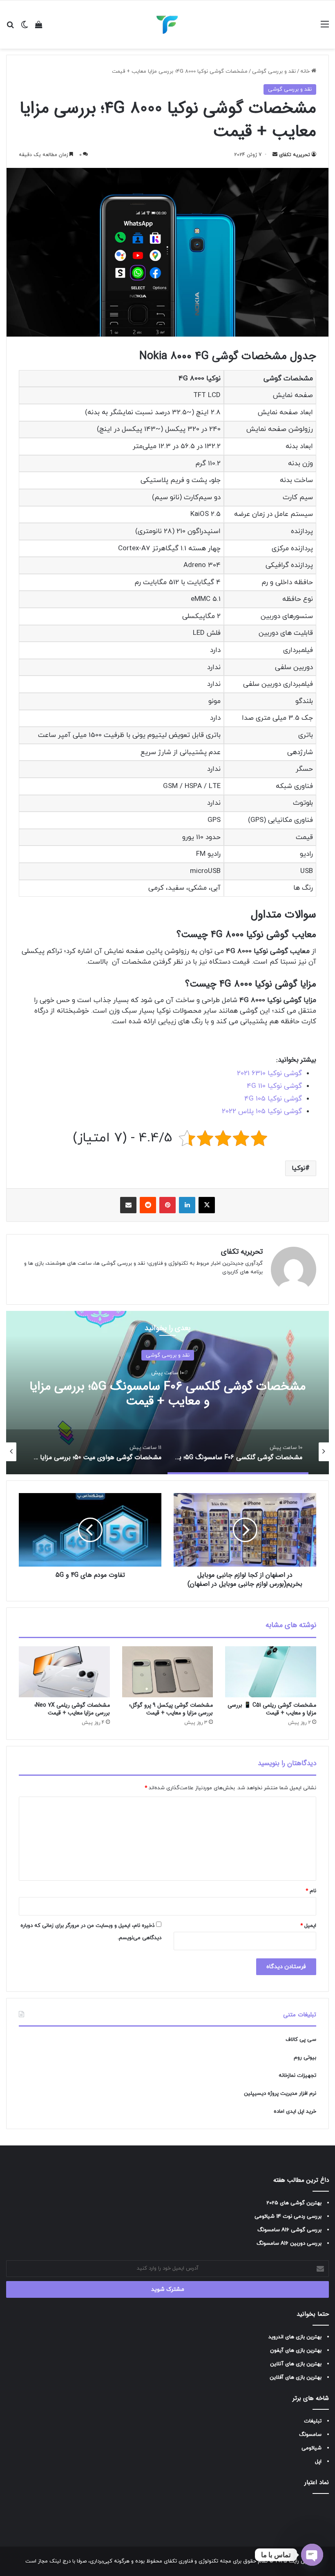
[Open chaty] (312, 2555)
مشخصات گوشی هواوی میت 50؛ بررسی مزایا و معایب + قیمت (167, 1394)
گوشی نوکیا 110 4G (274, 1086)
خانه (306, 71)
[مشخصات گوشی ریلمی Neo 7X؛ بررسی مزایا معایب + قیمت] (64, 1672)
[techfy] (167, 25)
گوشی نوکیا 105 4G (273, 1099)
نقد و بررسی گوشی (274, 71)
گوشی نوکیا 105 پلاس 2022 (262, 1112)
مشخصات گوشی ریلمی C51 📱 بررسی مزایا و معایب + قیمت (272, 1709)
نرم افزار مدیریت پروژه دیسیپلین (280, 2094)
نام (311, 1891)
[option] (167, 1393)
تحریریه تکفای (295, 155)
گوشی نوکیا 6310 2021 (269, 1074)
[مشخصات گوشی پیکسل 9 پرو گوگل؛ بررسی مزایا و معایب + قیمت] (168, 1672)
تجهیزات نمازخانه (297, 2076)
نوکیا (298, 1168)
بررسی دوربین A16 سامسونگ (289, 2243)
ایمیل (308, 1926)
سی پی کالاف (301, 2040)
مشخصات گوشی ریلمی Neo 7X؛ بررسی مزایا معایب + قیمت (72, 1709)
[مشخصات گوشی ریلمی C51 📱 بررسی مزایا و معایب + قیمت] (271, 1672)
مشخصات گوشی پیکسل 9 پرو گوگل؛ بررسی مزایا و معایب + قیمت (171, 1709)
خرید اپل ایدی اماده (295, 2112)
